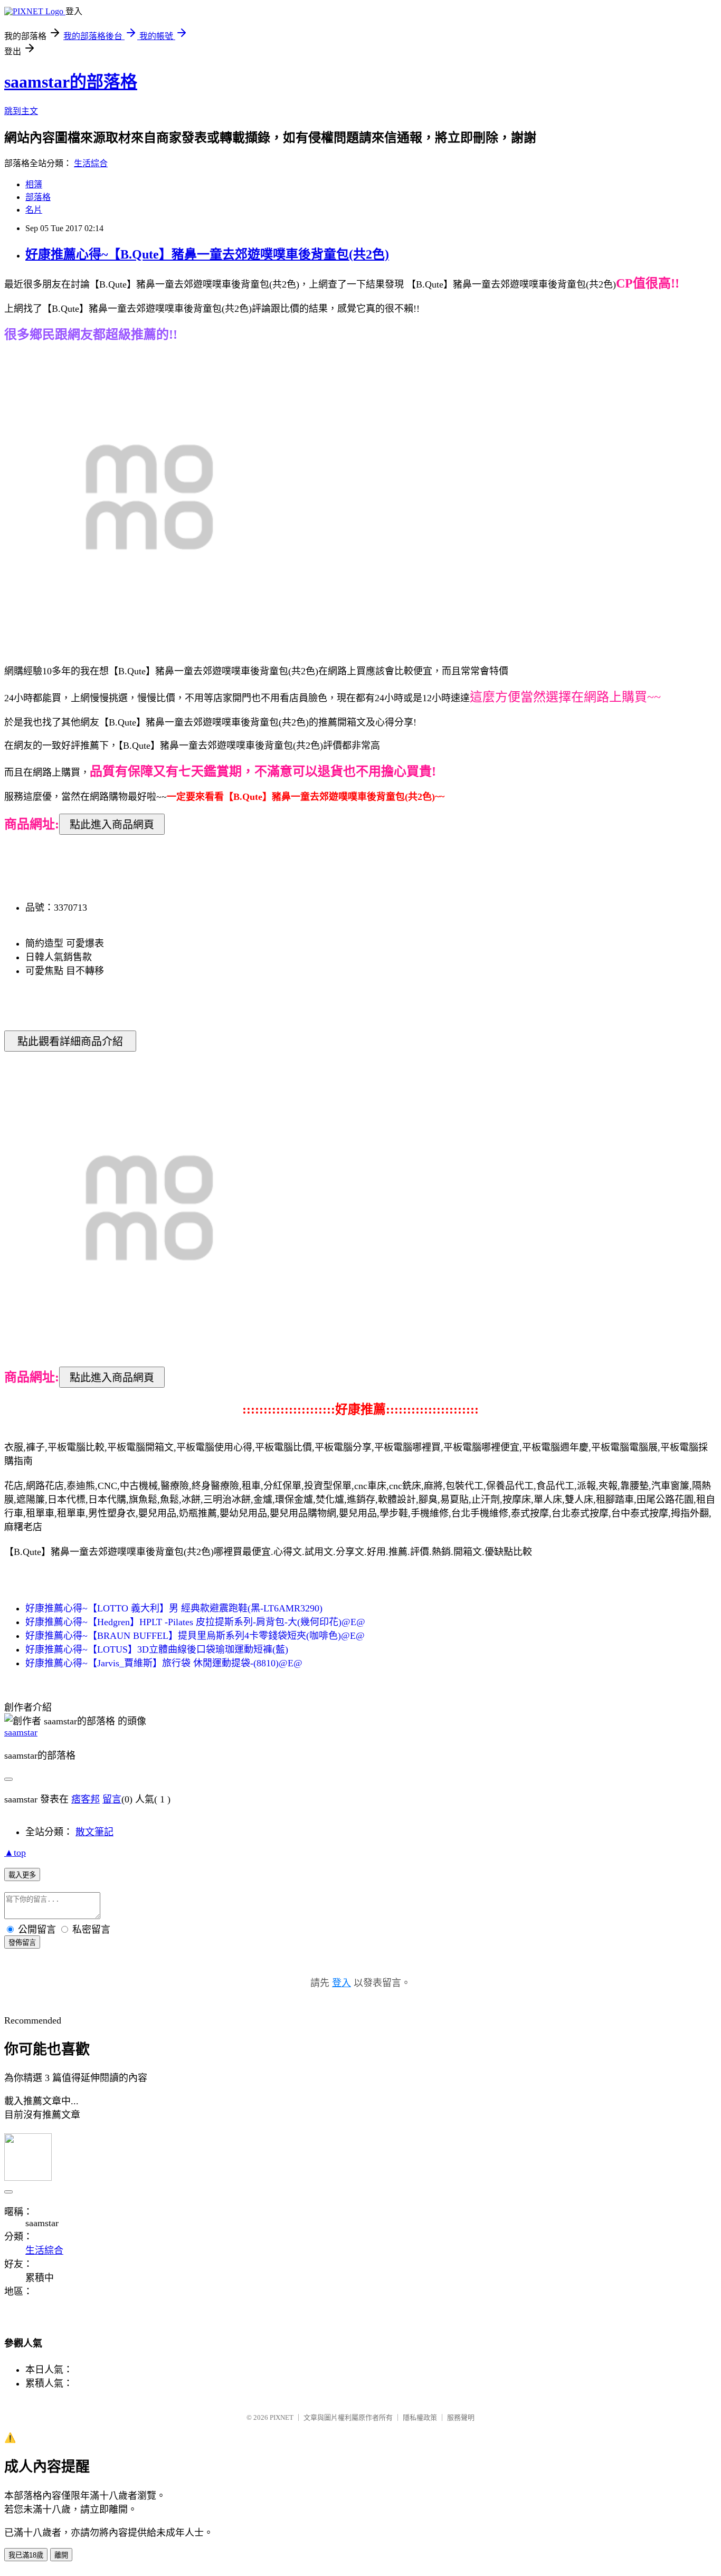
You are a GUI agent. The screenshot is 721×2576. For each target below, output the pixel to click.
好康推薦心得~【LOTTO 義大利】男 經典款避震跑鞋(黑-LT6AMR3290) (174, 1608)
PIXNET (282, 2417)
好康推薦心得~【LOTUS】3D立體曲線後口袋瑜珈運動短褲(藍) (157, 1649)
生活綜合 (91, 163)
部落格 (38, 197)
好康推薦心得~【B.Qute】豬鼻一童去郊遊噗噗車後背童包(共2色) (207, 254)
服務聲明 (461, 2417)
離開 (61, 2555)
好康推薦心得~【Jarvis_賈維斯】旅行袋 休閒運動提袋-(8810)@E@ (164, 1663)
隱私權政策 (420, 2417)
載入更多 (22, 1875)
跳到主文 (21, 111)
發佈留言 (22, 1943)
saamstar (21, 1732)
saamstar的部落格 (71, 82)
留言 (112, 1799)
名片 (34, 210)
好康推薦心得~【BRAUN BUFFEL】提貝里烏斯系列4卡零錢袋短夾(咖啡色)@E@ (195, 1636)
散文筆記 (94, 1832)
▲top (15, 1853)
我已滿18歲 (26, 2555)
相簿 (34, 184)
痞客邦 (86, 1799)
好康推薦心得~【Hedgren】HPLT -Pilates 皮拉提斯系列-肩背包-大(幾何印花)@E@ (195, 1622)
